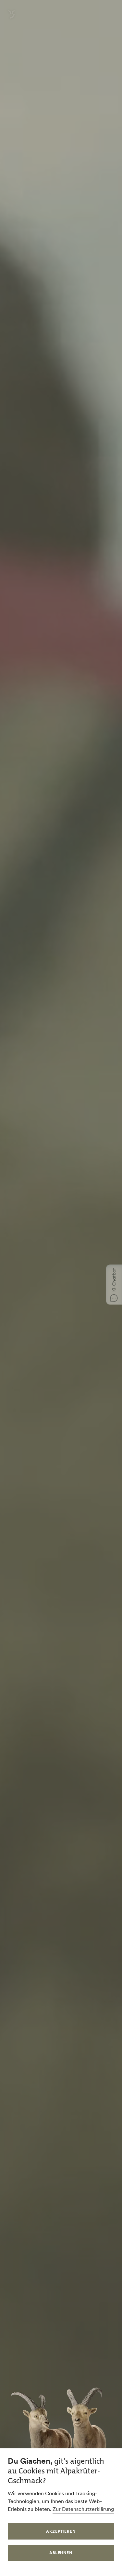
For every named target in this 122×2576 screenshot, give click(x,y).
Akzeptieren (61, 2531)
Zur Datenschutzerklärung (83, 2509)
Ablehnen (61, 2553)
